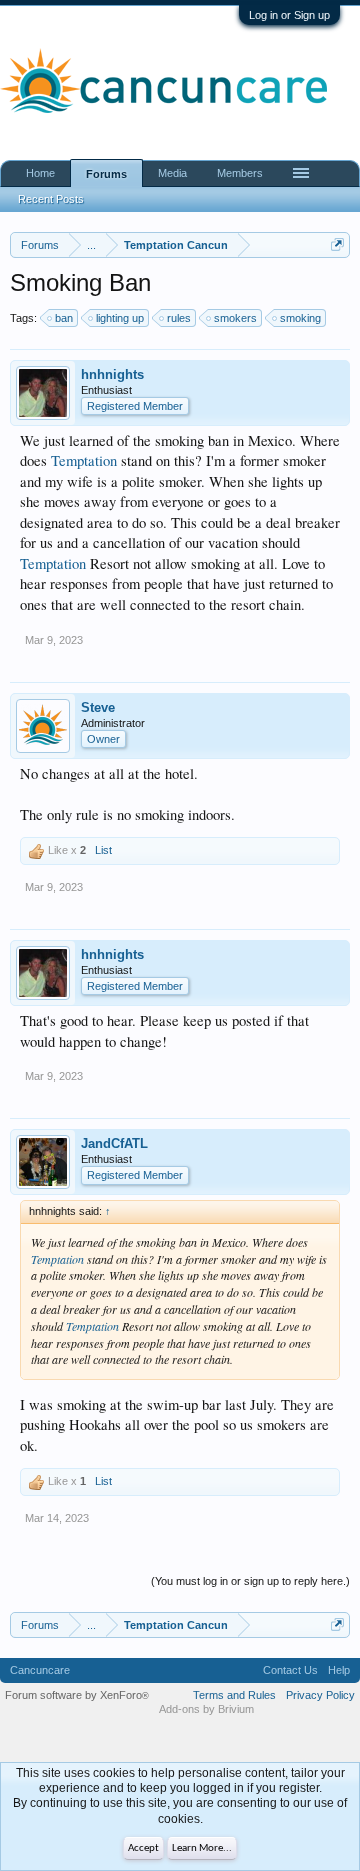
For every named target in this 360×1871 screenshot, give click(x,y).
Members (240, 173)
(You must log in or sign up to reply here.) (250, 1581)
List (103, 850)
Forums (106, 174)
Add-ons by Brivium (206, 1709)
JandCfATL (114, 1143)
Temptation (84, 460)
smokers (235, 318)
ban (64, 318)
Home (40, 173)
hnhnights (112, 374)
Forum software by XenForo (77, 1695)
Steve (98, 707)
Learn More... (202, 1848)
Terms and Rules (234, 1695)
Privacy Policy (320, 1695)
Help (339, 1670)
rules (179, 318)
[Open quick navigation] (337, 244)
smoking (300, 318)
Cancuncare (40, 1670)
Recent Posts (51, 199)
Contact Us (290, 1670)
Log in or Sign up (289, 15)
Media (172, 173)
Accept (143, 1848)
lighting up (120, 318)
